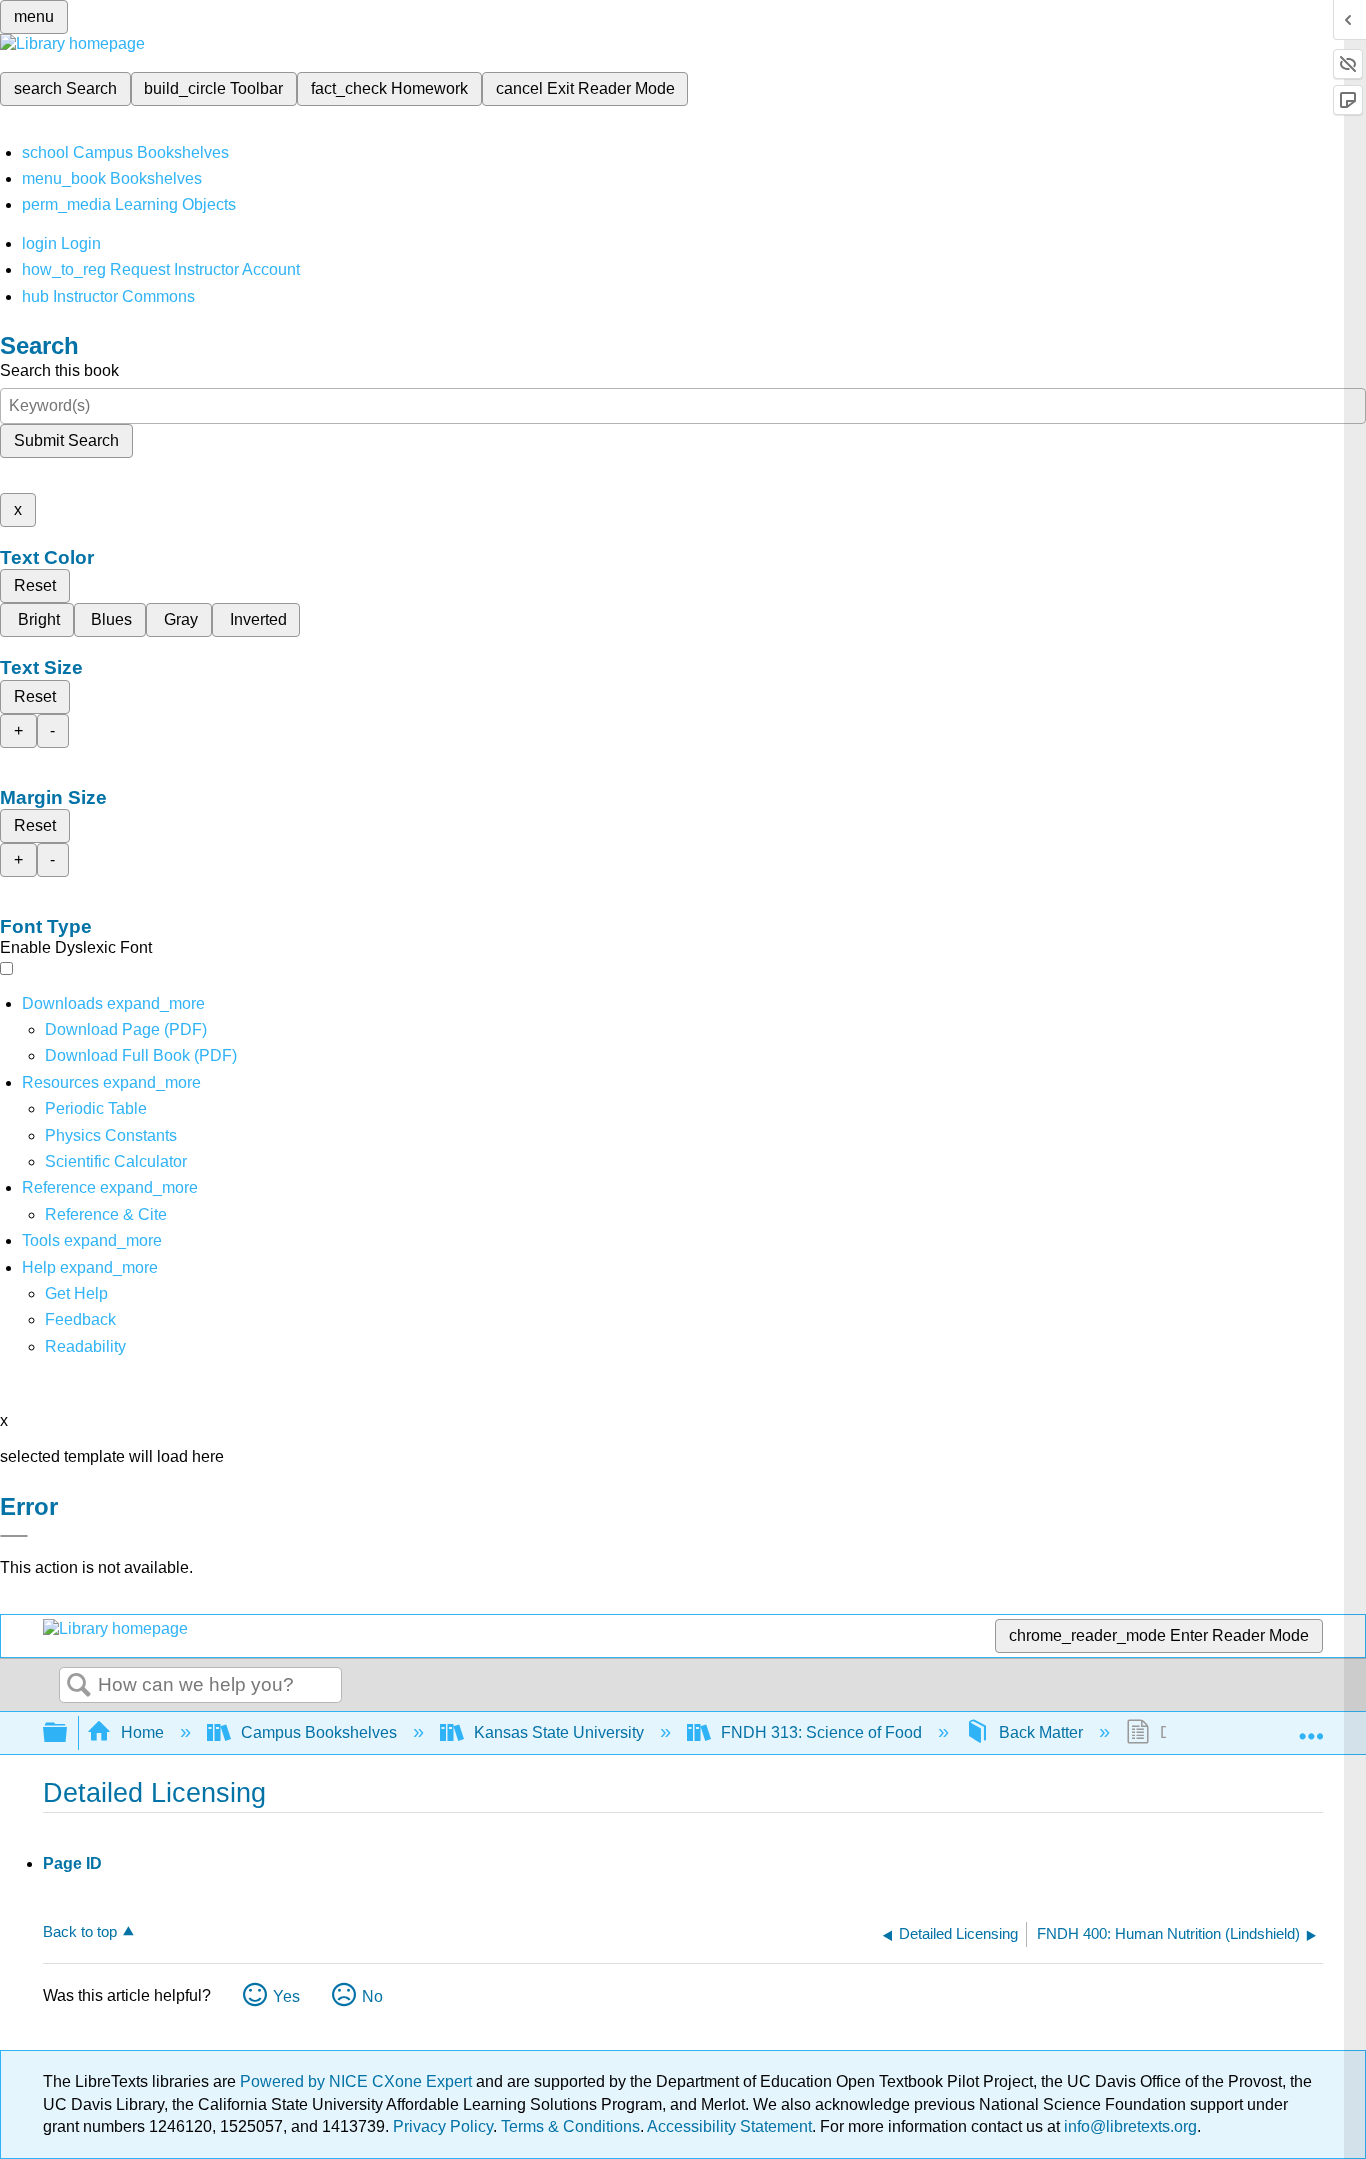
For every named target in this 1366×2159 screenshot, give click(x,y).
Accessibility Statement (729, 2126)
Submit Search (66, 440)
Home (142, 1732)
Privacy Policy (443, 2126)
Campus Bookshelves (319, 1732)
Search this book (59, 370)
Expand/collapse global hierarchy (68, 1733)
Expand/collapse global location (1311, 1727)
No (372, 1996)
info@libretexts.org (1128, 2126)
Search (79, 1686)
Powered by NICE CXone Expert (358, 2081)
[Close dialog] (14, 1536)
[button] (80, 1319)
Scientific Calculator (116, 1161)
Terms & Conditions (570, 2126)
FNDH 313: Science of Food (821, 1732)
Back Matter (1041, 1732)
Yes (286, 1996)
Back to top (80, 1931)
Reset (35, 585)
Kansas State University (559, 1732)
